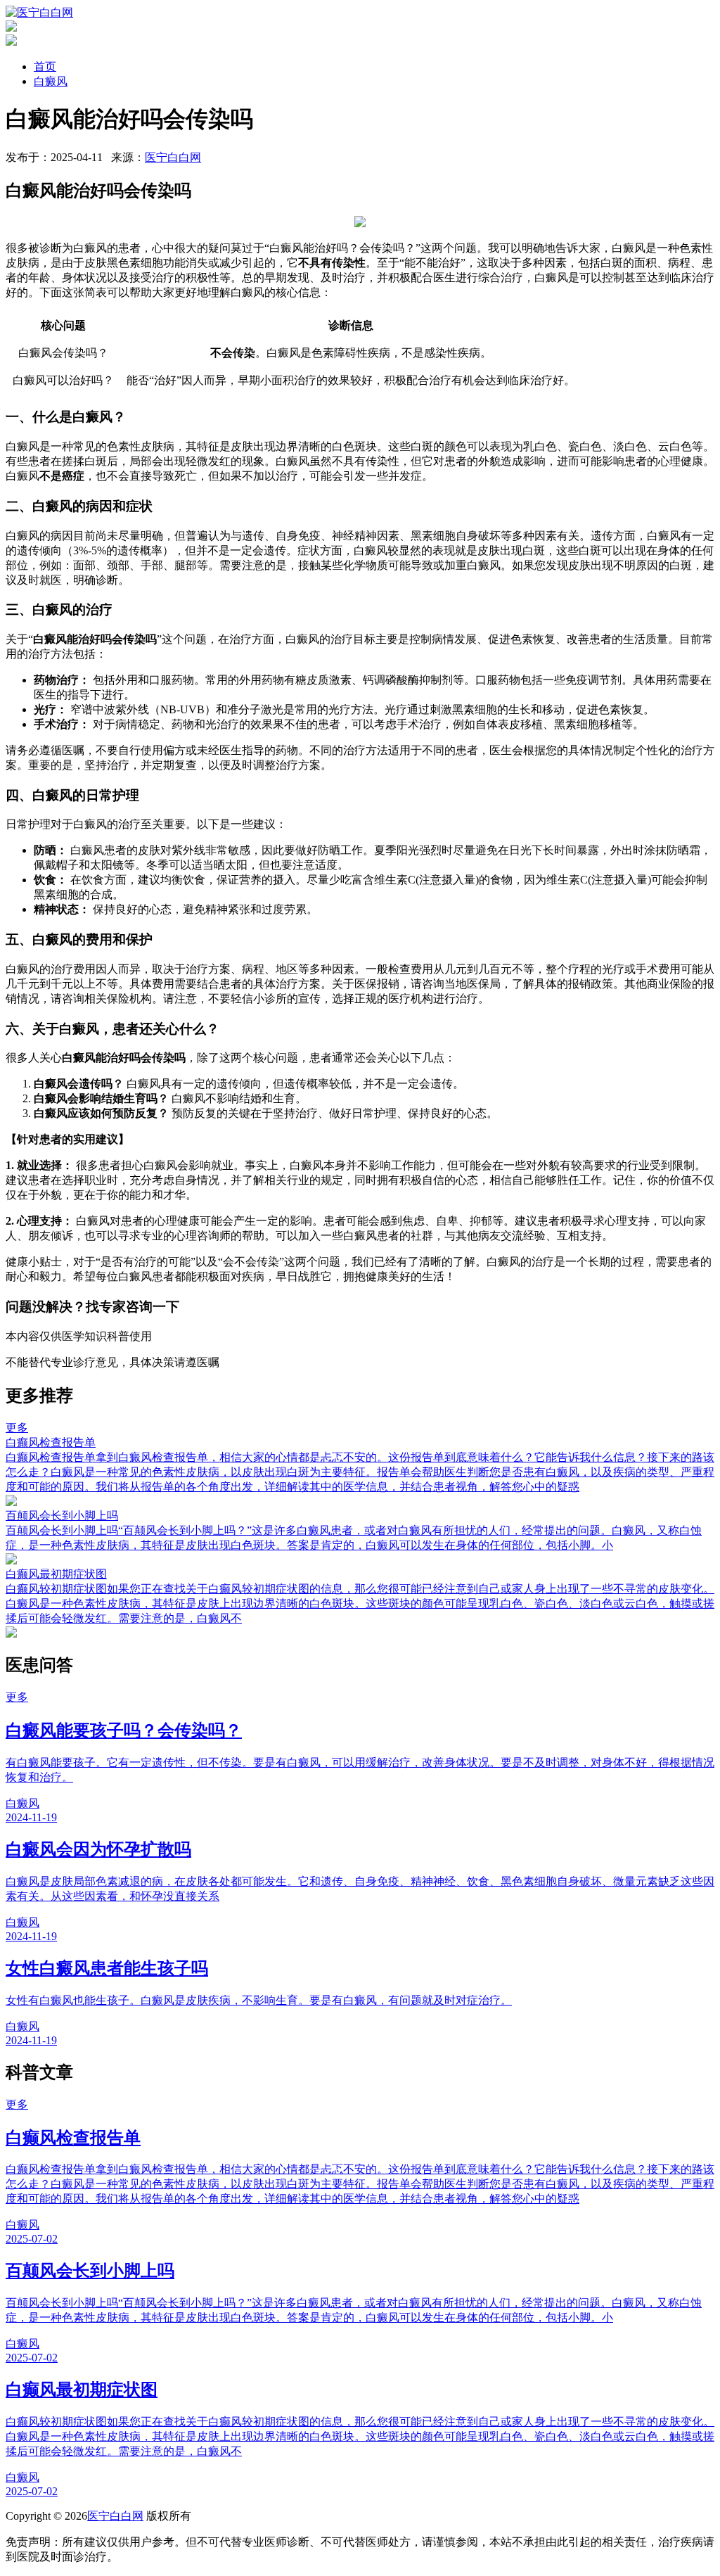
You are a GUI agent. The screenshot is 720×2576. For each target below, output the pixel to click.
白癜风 (51, 81)
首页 (45, 66)
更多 (17, 1428)
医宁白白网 (173, 157)
